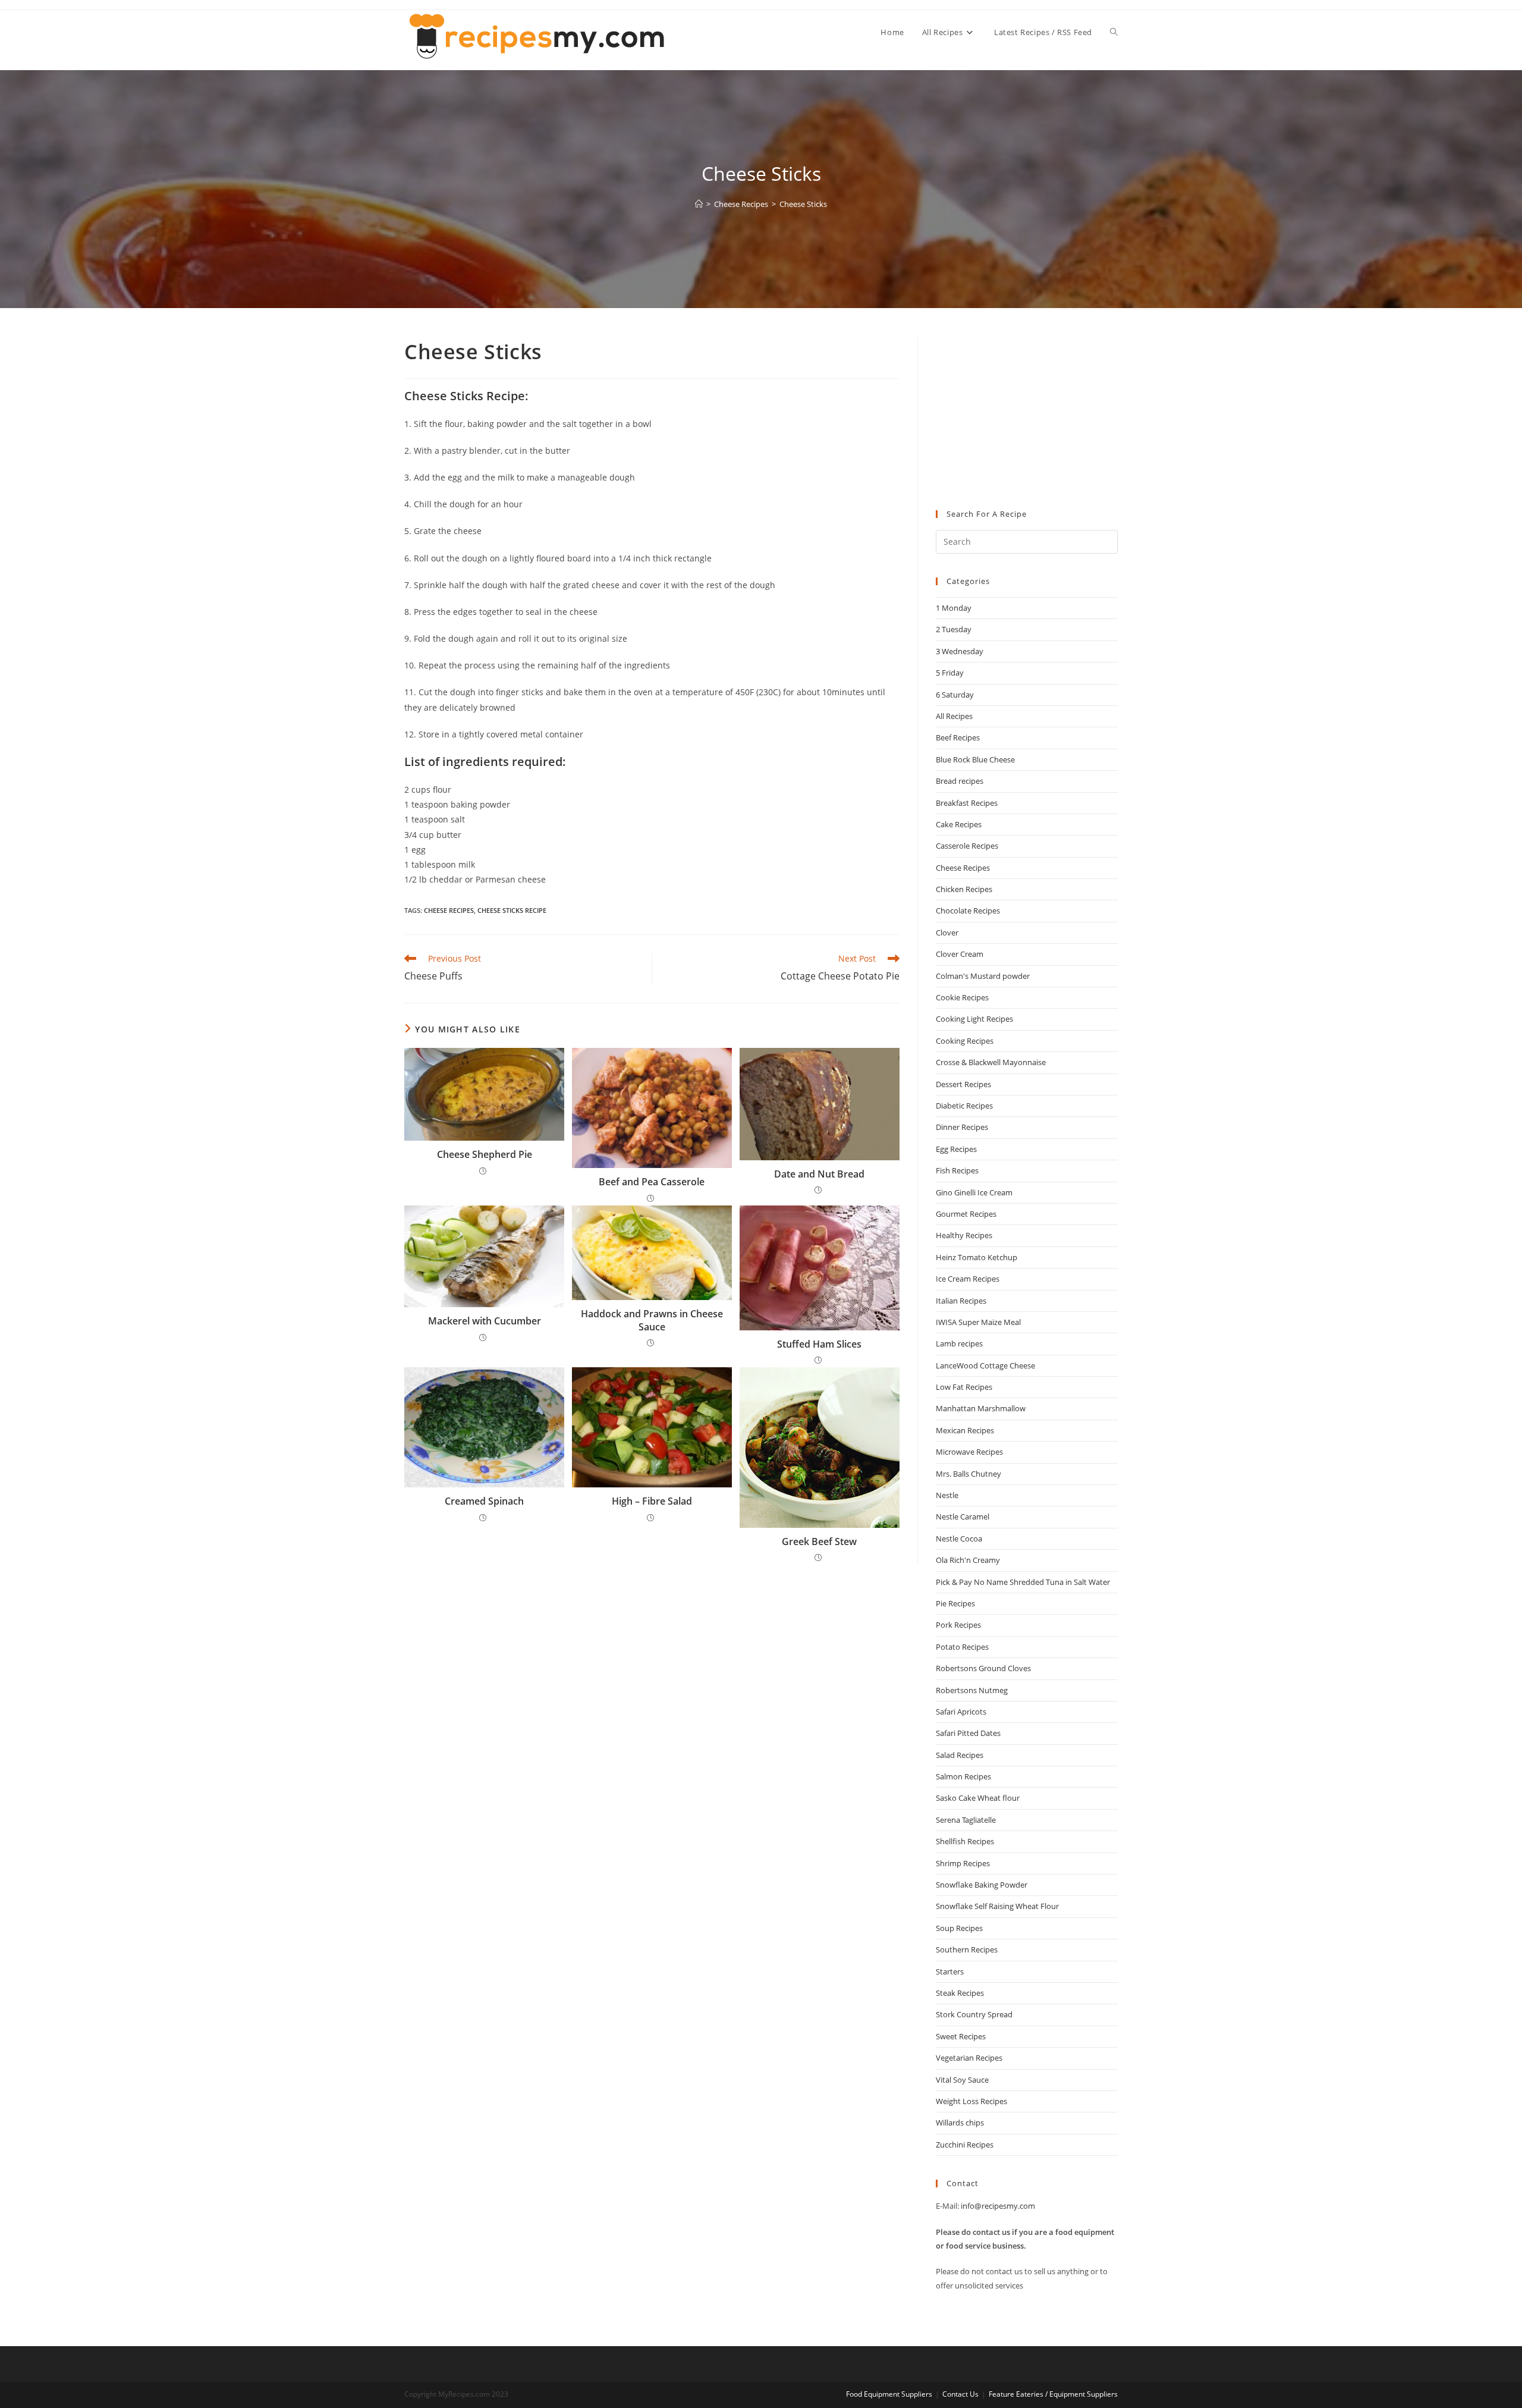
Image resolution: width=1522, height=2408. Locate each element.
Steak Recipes (960, 1993)
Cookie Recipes (962, 997)
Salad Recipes (960, 1755)
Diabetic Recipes (964, 1106)
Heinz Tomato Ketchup (977, 1257)
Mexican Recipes (965, 1430)
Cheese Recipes (449, 910)
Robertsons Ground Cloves (983, 1668)
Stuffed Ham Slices (819, 1344)
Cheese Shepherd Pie (485, 1154)
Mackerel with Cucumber (485, 1321)
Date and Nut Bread (819, 1174)
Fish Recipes (957, 1170)
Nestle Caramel (963, 1517)
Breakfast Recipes (967, 803)
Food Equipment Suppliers (889, 2394)
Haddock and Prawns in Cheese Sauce (652, 1320)
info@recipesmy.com (998, 2206)
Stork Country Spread (974, 2014)
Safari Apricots (961, 1712)
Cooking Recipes (965, 1041)
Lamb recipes (959, 1343)
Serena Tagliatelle (966, 1820)
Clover (947, 933)
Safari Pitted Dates (968, 1733)
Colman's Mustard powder (983, 976)
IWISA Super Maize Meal (978, 1322)
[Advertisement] (1027, 412)
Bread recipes (960, 781)
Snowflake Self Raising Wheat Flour (997, 1906)
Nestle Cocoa (959, 1539)
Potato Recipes (962, 1647)
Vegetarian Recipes (969, 2058)
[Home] (699, 204)
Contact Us (960, 2394)
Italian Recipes (961, 1301)
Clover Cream (960, 954)
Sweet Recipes (961, 2036)
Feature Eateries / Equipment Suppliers (1053, 2394)
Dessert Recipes (963, 1084)
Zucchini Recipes (965, 2145)
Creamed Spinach (484, 1501)
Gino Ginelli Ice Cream (974, 1192)
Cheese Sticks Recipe (512, 910)
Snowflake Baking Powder (982, 1885)
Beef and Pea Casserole (652, 1182)
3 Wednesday (960, 651)
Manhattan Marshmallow (981, 1408)
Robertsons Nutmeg (972, 1690)
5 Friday (950, 673)
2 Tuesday (954, 629)
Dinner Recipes (962, 1127)
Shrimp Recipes (963, 1863)
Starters (950, 1971)
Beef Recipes (958, 737)
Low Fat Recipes (964, 1387)
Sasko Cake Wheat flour (978, 1798)
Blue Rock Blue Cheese (975, 759)
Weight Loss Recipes (971, 2101)
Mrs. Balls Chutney (968, 1474)
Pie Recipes (955, 1603)
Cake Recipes (959, 824)
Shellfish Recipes (965, 1841)
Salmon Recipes (963, 1776)
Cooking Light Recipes (974, 1019)
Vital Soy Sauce (962, 2080)
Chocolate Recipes (968, 911)
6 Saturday (955, 695)
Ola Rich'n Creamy (968, 1560)
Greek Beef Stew (819, 1542)
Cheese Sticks (803, 204)
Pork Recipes (958, 1625)
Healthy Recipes (964, 1235)
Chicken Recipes (964, 889)
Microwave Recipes (969, 1452)
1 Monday (954, 608)
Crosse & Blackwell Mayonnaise (991, 1062)
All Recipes (954, 716)
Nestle (947, 1495)
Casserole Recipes (967, 846)
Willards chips (960, 2123)
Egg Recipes (956, 1149)
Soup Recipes (959, 1928)
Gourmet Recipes (966, 1214)
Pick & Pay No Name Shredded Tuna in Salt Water (1023, 1582)
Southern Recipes (967, 1949)
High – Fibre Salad (652, 1501)
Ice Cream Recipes (968, 1279)
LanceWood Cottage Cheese (985, 1365)
